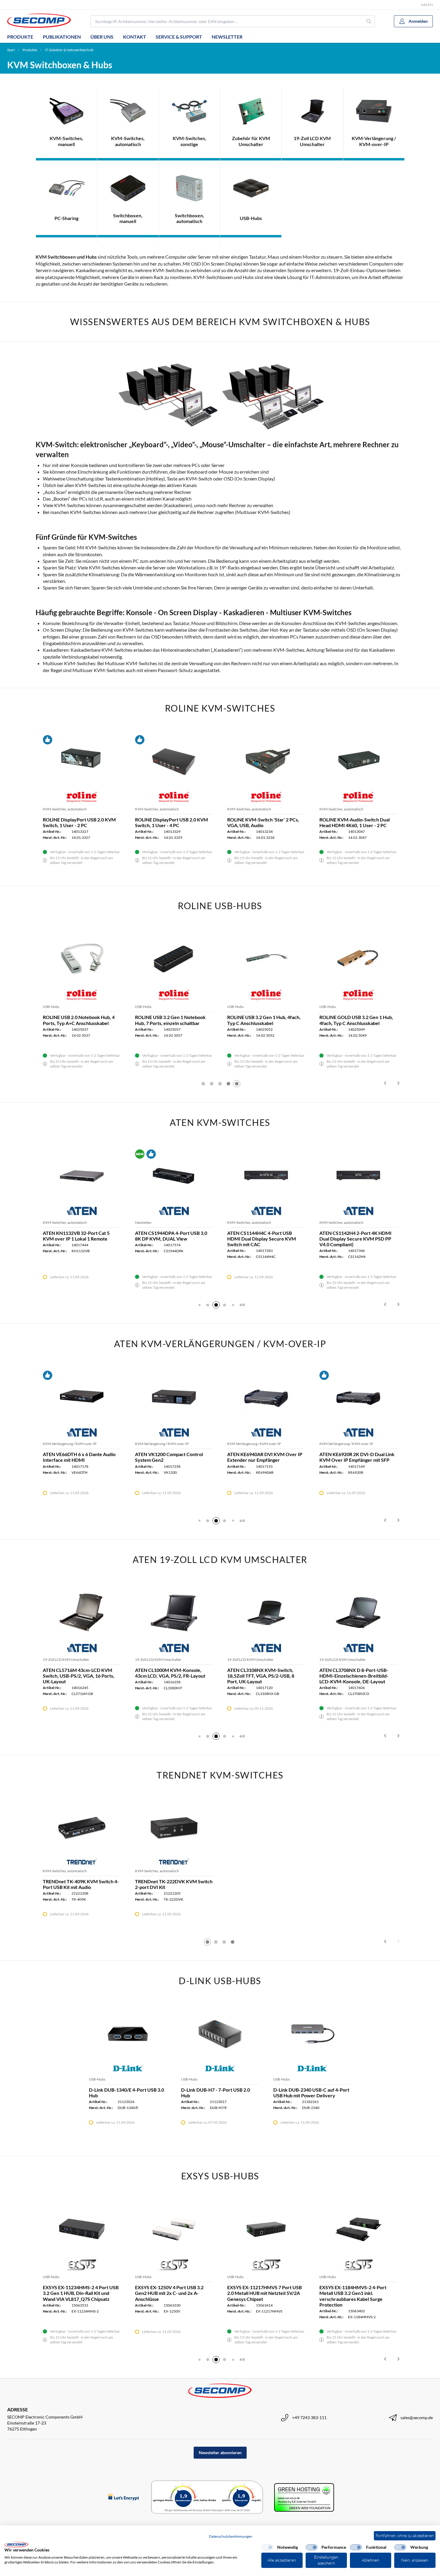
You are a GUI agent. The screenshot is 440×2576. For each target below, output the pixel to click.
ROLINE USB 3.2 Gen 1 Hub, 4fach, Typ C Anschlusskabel (79, 1020)
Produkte (20, 37)
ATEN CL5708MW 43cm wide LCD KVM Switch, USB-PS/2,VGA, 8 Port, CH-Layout (82, 1676)
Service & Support (179, 37)
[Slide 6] (224, 1305)
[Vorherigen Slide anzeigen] (385, 1083)
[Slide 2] (212, 1084)
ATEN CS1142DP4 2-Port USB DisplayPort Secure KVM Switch (77, 1236)
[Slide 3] (220, 1084)
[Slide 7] (233, 1305)
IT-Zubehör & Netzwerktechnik (69, 50)
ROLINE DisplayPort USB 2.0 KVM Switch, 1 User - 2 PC (79, 822)
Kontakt (135, 37)
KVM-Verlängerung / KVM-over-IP (70, 1444)
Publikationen (62, 37)
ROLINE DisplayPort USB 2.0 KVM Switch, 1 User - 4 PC (172, 822)
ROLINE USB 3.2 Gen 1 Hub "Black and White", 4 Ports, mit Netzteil (264, 1020)
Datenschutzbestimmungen (231, 2536)
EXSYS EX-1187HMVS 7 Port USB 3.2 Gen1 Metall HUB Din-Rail (263, 2290)
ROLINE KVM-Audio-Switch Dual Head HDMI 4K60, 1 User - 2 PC (355, 822)
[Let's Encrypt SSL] (123, 2497)
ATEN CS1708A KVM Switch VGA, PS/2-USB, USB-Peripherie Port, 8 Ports (356, 1239)
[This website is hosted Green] (304, 2497)
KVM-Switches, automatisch (65, 809)
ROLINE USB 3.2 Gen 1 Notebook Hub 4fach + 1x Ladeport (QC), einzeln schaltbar (170, 1023)
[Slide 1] (203, 1084)
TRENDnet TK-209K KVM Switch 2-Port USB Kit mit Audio (173, 1884)
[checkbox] (267, 2547)
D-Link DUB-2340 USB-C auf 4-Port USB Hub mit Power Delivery (311, 2093)
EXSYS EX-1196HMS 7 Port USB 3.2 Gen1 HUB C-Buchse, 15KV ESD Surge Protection (173, 2293)
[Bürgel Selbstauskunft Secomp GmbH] (207, 2497)
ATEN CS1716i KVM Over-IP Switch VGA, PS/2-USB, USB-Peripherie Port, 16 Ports (174, 1239)
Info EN (427, 5)
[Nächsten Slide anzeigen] (398, 1083)
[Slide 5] (237, 1084)
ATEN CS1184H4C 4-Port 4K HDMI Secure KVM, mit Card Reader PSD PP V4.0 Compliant (265, 1239)
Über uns (102, 37)
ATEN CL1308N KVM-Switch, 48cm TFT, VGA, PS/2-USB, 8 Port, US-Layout (173, 1676)
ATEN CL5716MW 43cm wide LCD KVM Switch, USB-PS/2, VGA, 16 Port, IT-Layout (264, 1676)
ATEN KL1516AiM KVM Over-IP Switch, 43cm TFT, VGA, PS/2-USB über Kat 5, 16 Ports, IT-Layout (356, 1676)
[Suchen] (369, 21)
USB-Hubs (51, 1007)
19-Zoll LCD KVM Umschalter (66, 1660)
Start (11, 50)
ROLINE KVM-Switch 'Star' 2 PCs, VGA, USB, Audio (263, 822)
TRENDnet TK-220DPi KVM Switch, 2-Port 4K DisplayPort (358, 1884)
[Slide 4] (228, 1084)
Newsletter (227, 37)
